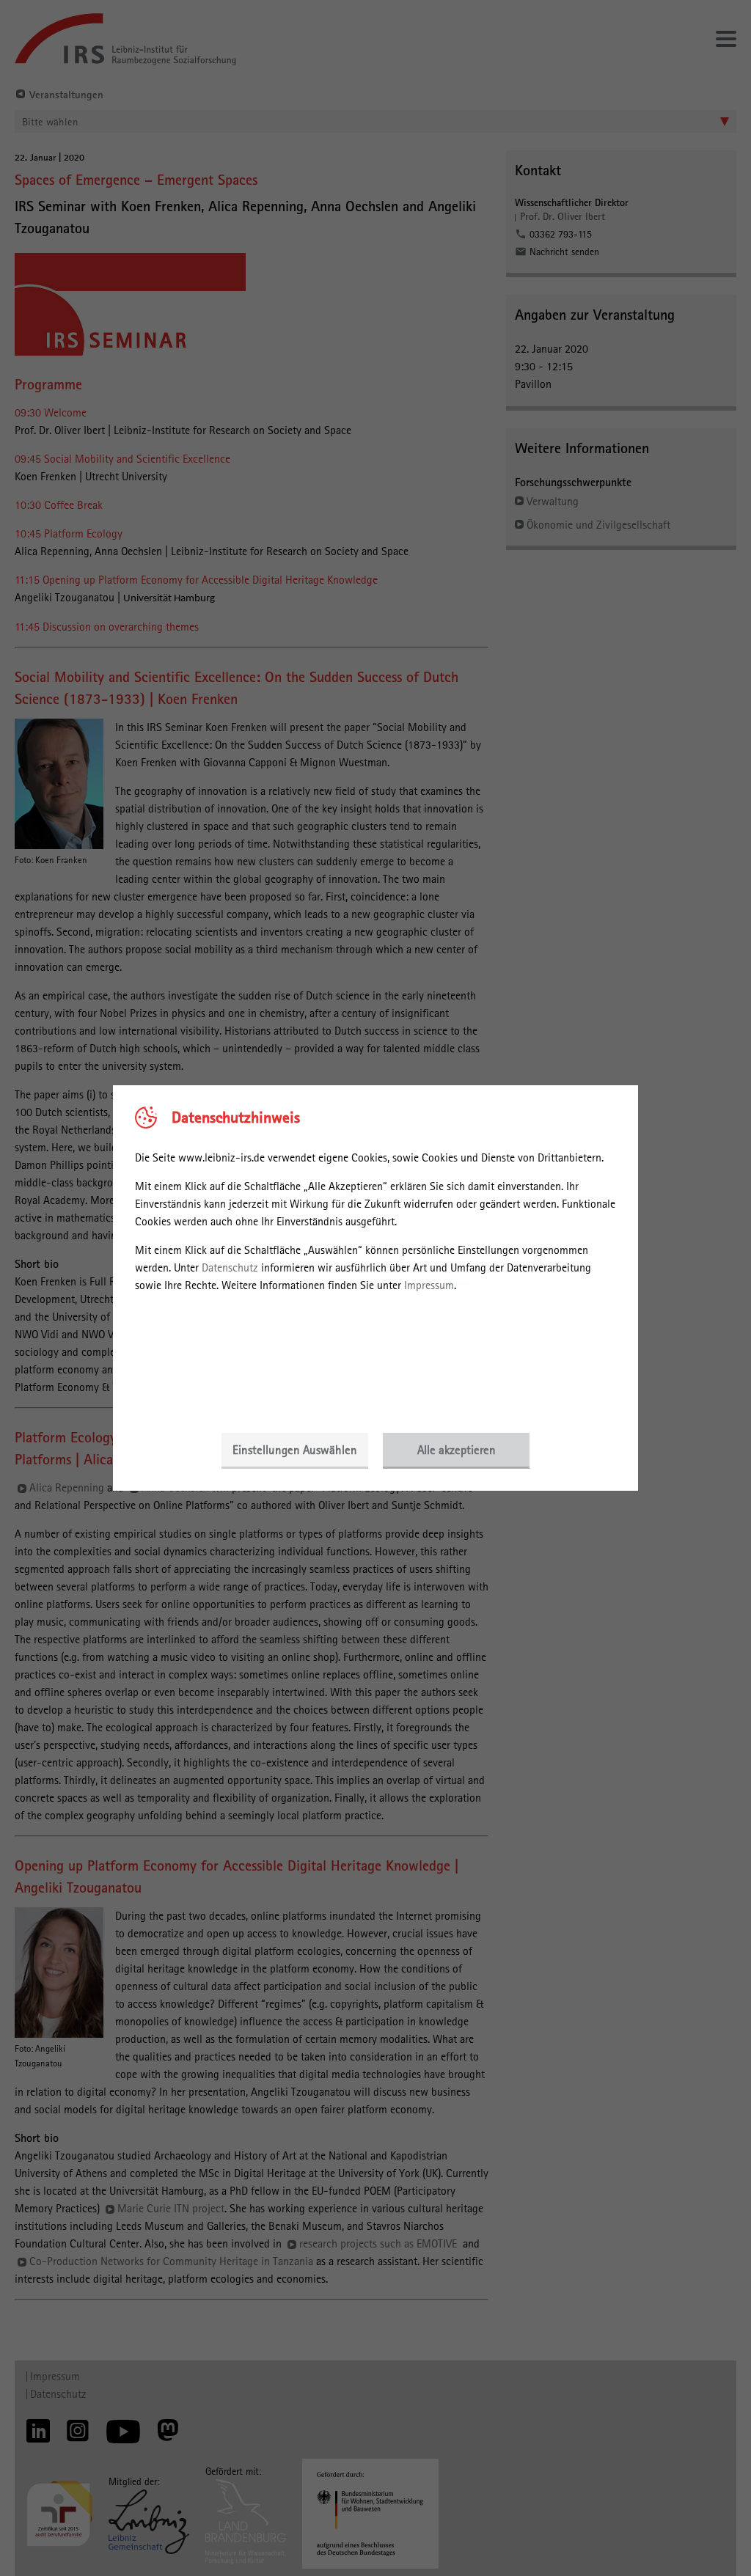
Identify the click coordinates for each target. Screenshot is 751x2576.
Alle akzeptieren (457, 1450)
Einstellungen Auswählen (295, 1450)
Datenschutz (230, 1267)
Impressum (429, 1285)
